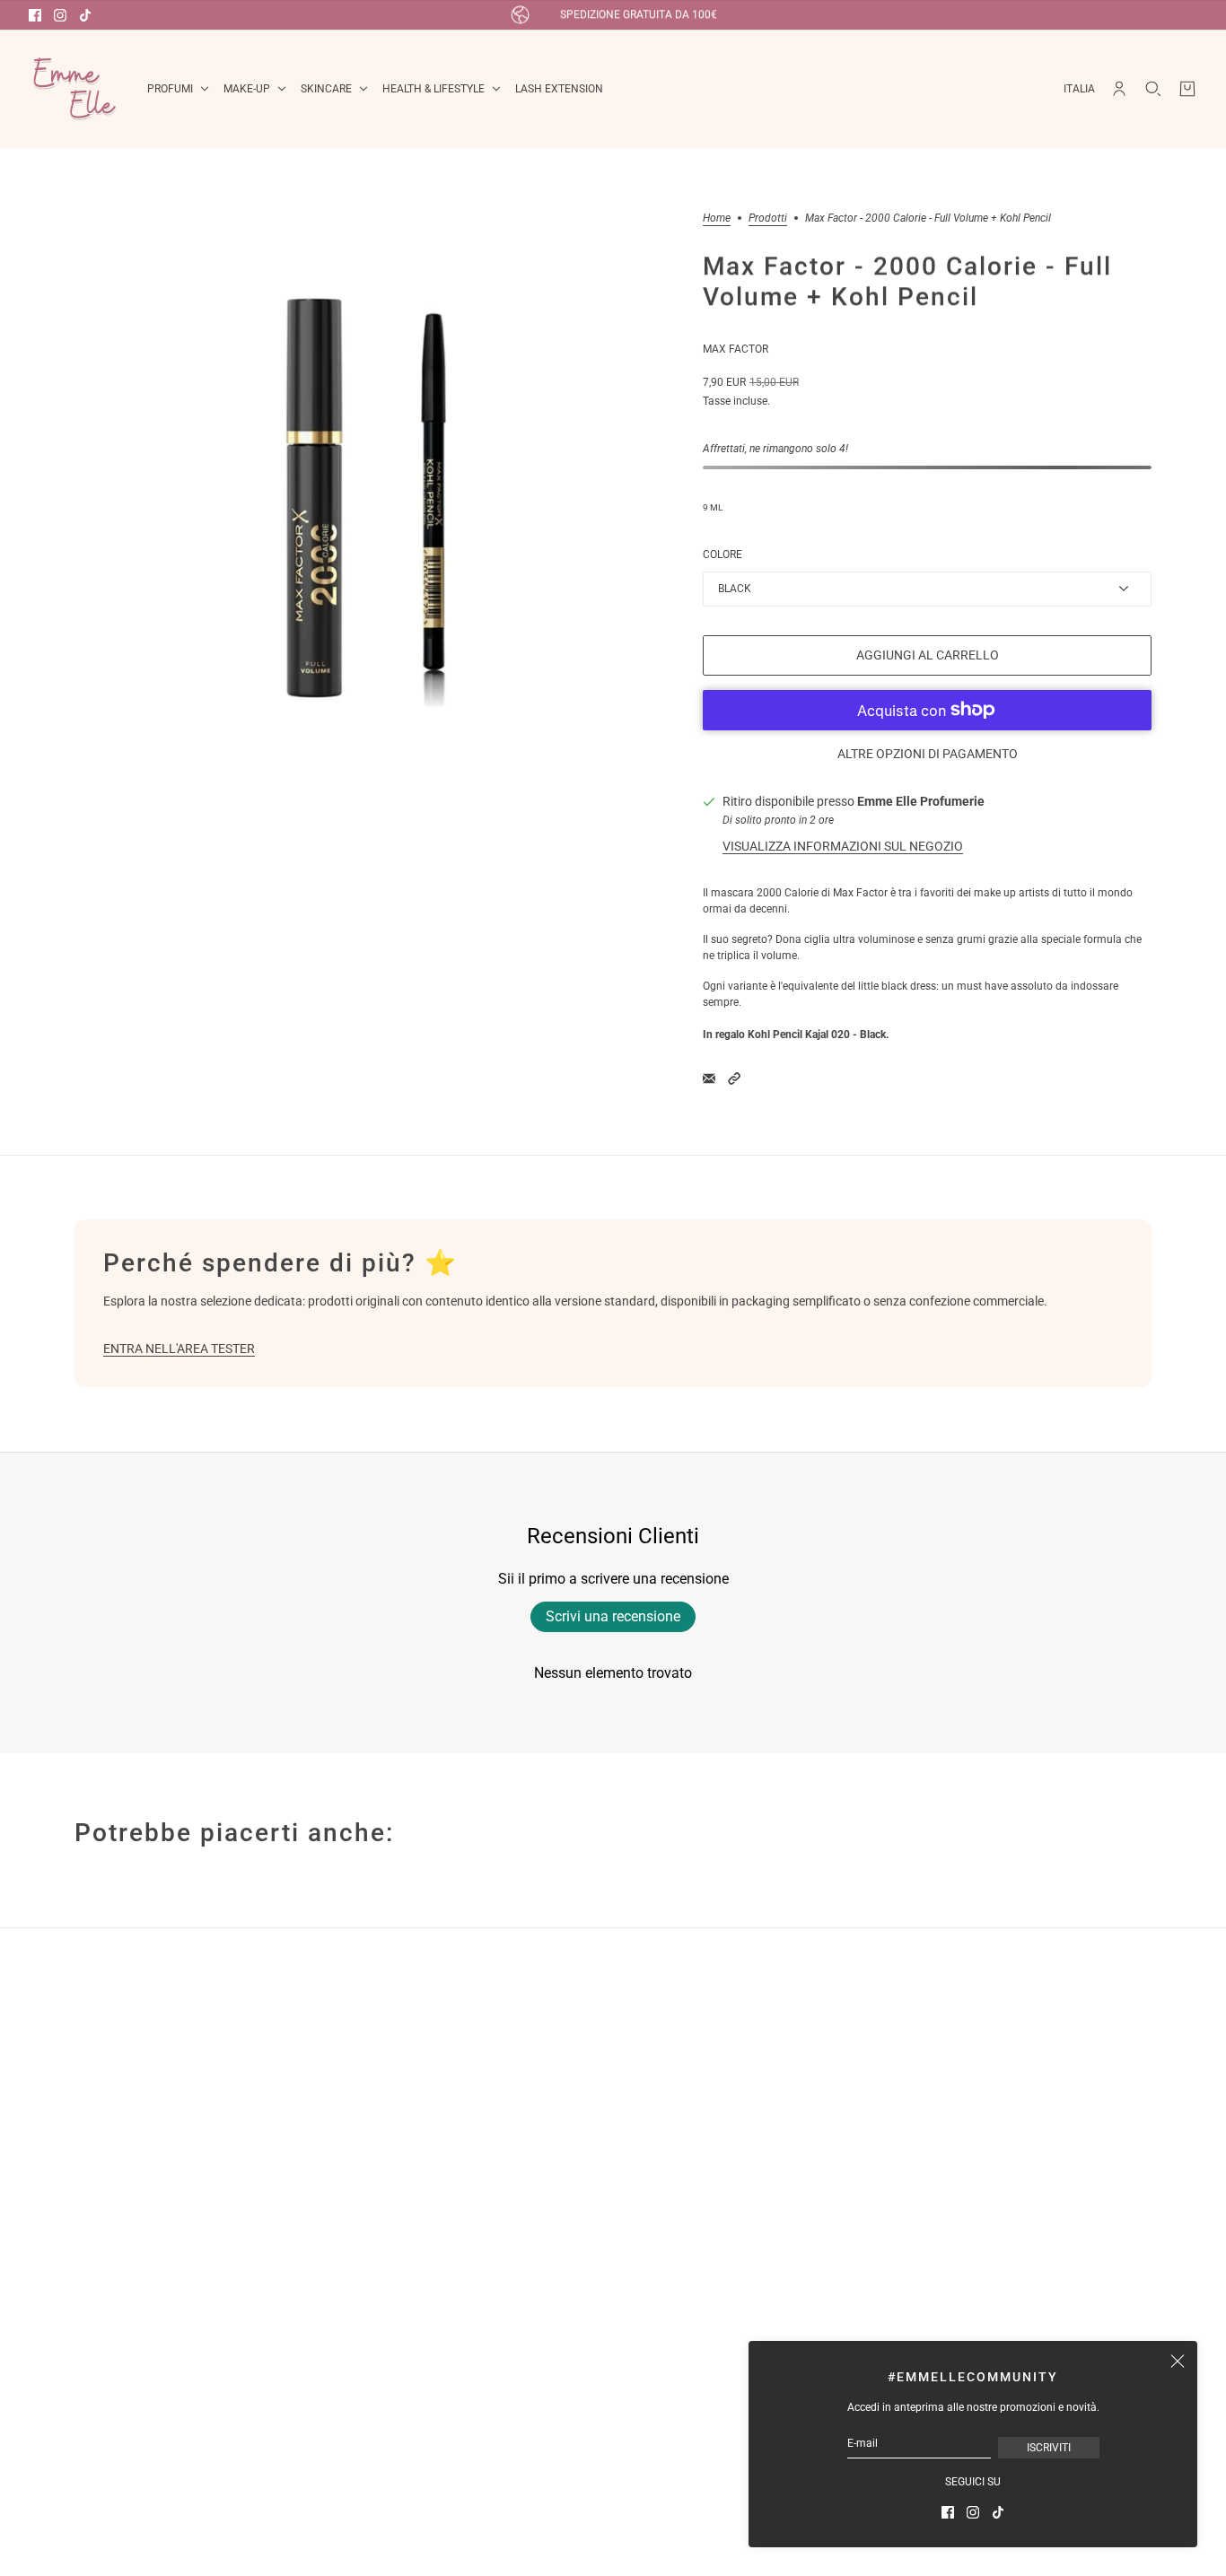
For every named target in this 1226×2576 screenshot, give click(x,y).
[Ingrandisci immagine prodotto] (374, 512)
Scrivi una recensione (613, 1616)
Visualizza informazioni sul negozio (843, 846)
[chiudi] (1178, 2361)
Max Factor (736, 349)
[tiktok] (85, 15)
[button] (734, 1078)
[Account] (1119, 89)
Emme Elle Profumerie (921, 801)
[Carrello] (1187, 89)
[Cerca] (1153, 89)
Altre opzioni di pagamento (928, 754)
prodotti (768, 218)
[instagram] (60, 15)
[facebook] (35, 15)
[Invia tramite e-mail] (709, 1078)
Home (717, 218)
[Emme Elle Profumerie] (74, 89)
